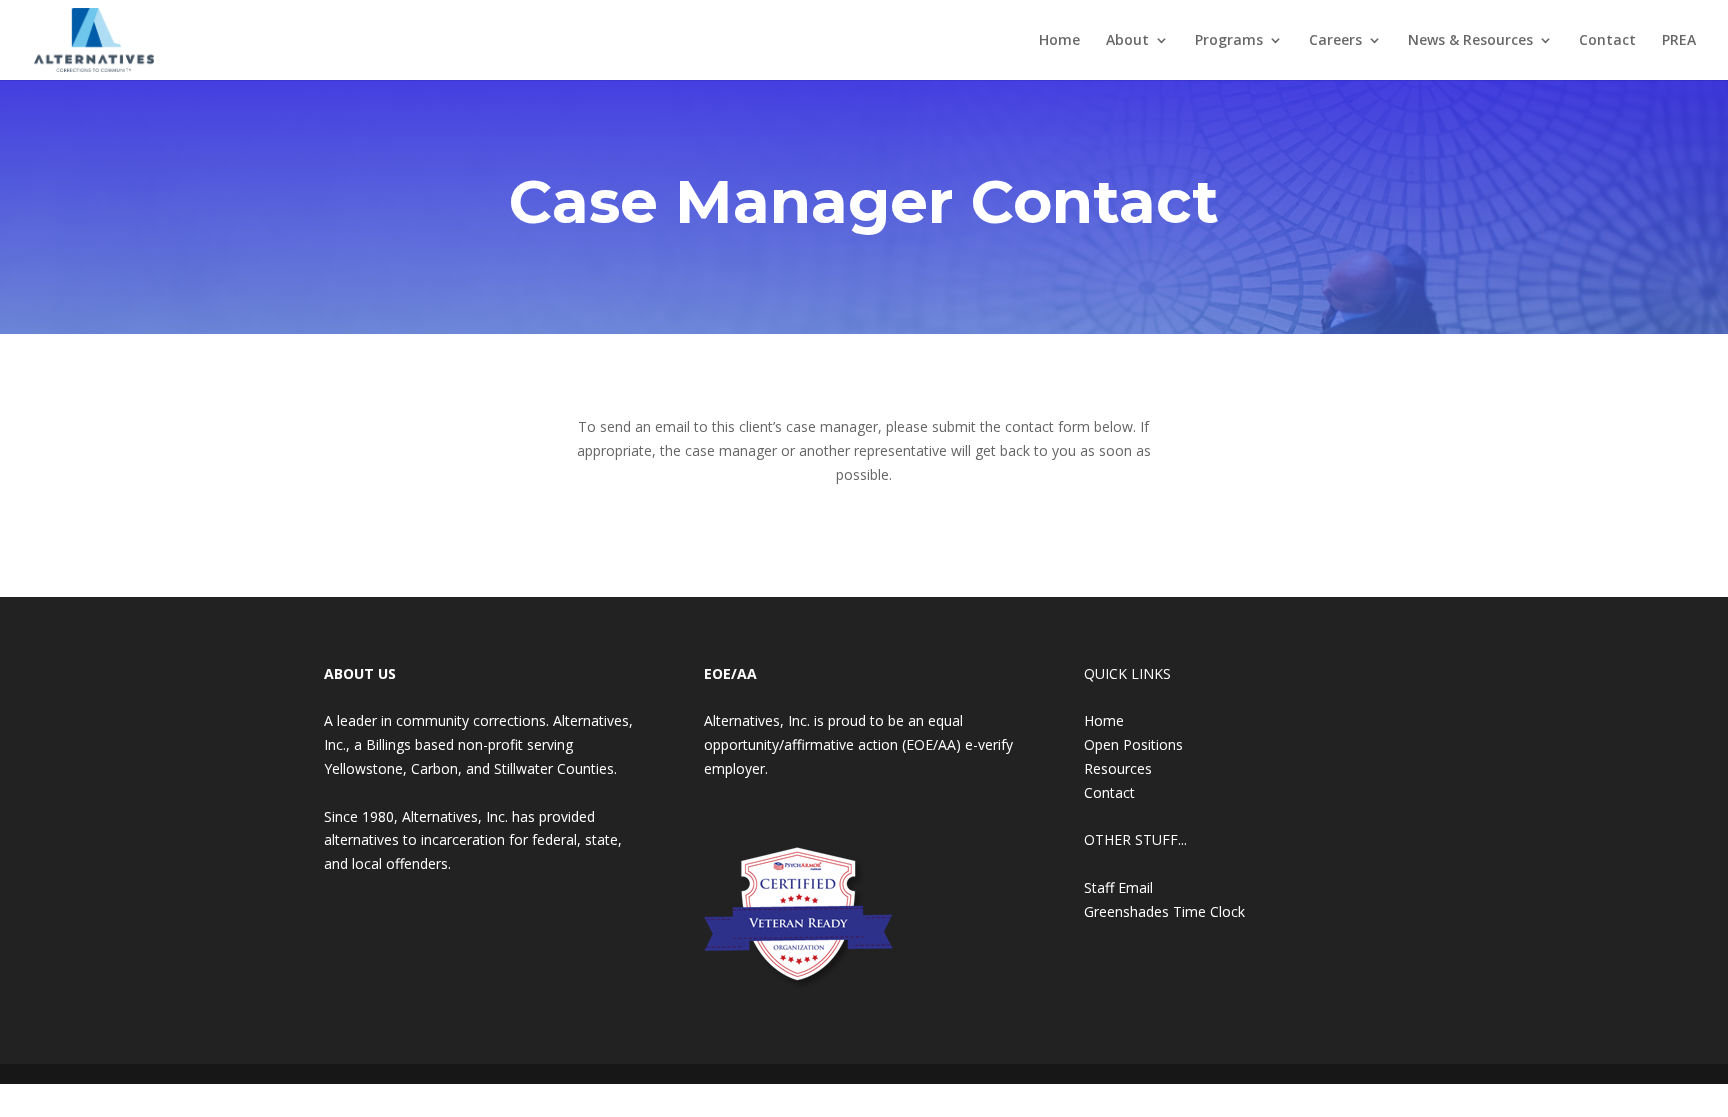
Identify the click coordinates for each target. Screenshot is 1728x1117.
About (1127, 41)
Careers (1335, 41)
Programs (1229, 41)
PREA (1679, 41)
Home (1059, 41)
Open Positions (1133, 744)
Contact (1607, 41)
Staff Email (1118, 887)
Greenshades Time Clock (1164, 911)
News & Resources (1470, 41)
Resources (1118, 768)
